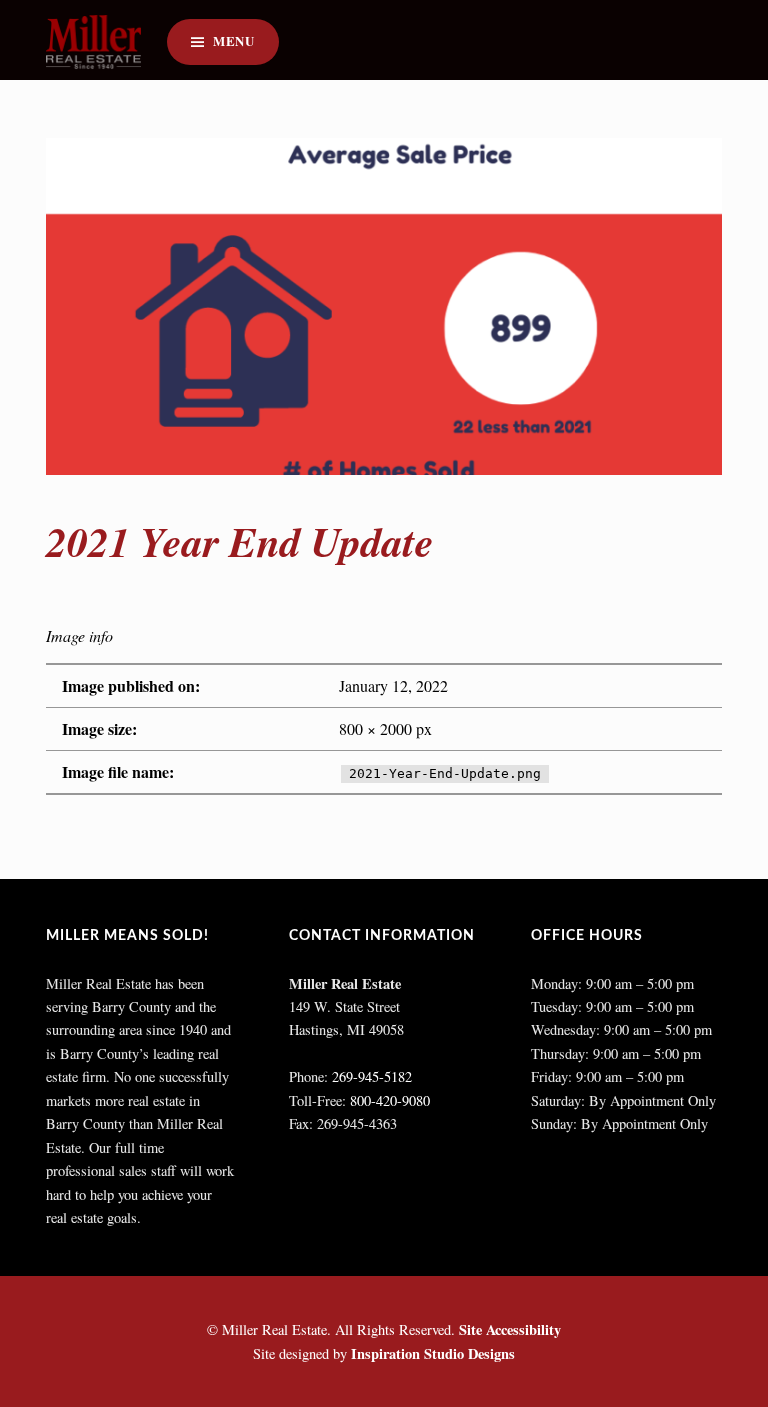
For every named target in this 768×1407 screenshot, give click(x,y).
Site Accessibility (510, 1329)
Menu (234, 41)
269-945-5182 (372, 1076)
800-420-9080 (390, 1100)
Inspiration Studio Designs (433, 1353)
